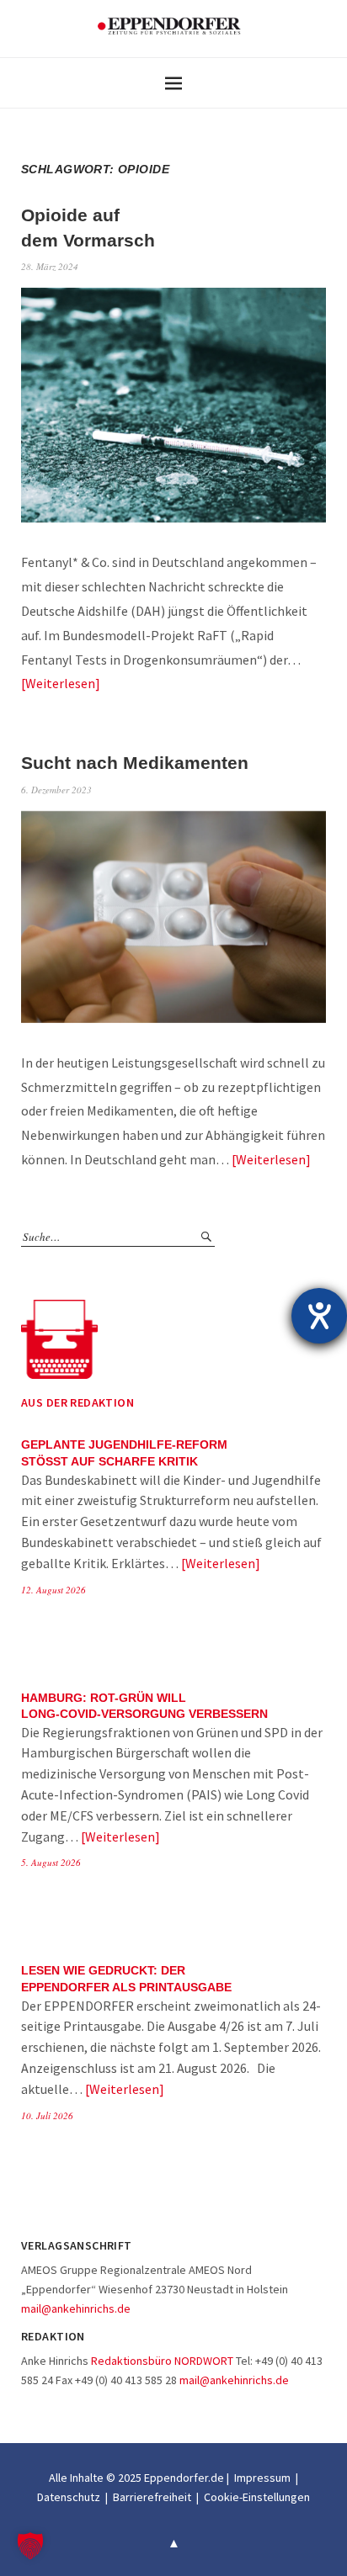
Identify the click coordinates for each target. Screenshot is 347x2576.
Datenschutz (69, 2497)
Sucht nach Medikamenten (135, 763)
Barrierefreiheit (152, 2497)
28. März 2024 (50, 266)
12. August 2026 (53, 1590)
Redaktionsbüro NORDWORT (162, 2361)
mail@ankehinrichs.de (76, 2308)
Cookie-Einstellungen (257, 2497)
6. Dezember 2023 (56, 790)
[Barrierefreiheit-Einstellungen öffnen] (319, 1316)
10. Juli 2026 (47, 2115)
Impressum (262, 2478)
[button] (30, 2546)
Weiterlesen (60, 683)
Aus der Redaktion (77, 1402)
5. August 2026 (51, 1862)
